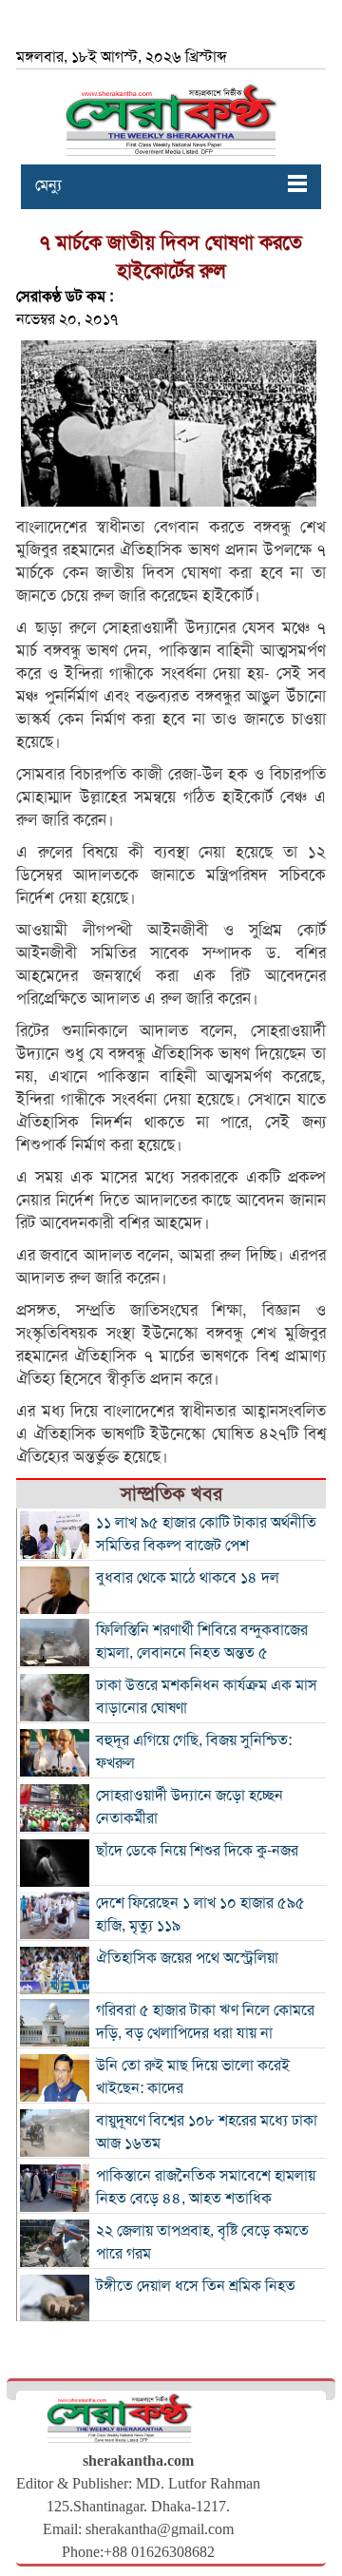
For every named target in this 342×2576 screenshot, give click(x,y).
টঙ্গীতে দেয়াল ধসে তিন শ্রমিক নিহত (196, 2286)
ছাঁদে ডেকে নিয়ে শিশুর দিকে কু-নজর (197, 1851)
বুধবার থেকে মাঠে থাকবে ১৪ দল (188, 1578)
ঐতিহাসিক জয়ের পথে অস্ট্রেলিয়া (187, 1958)
